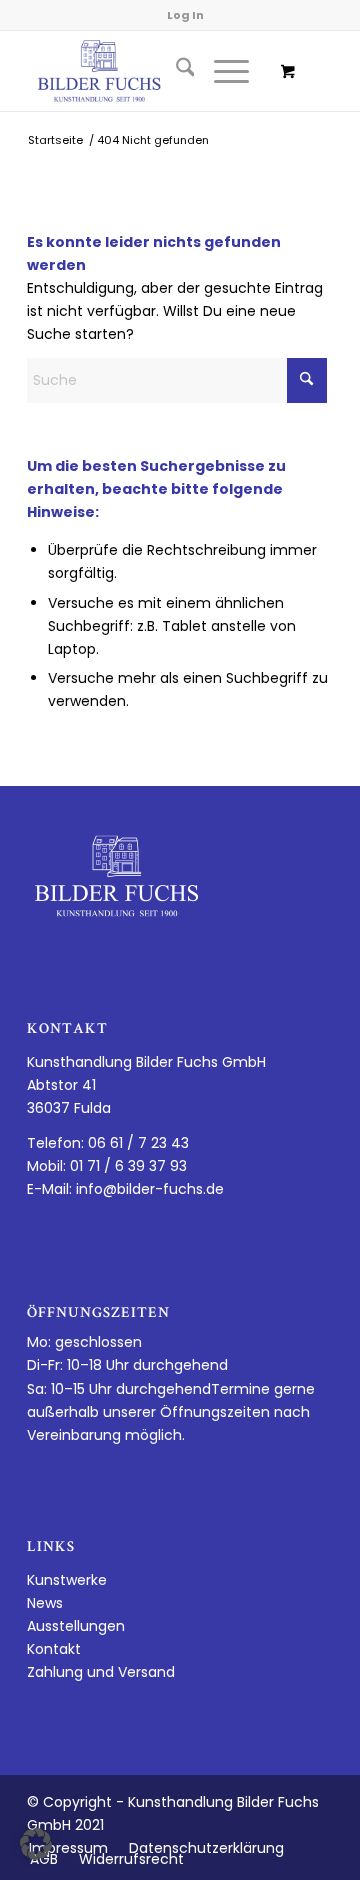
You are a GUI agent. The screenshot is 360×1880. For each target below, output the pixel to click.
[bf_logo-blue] (149, 71)
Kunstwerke (67, 1580)
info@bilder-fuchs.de (150, 1189)
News (45, 1603)
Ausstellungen (76, 1626)
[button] (36, 1844)
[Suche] (175, 71)
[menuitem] (175, 71)
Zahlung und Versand (101, 1672)
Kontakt (54, 1649)
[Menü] (221, 71)
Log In (185, 15)
